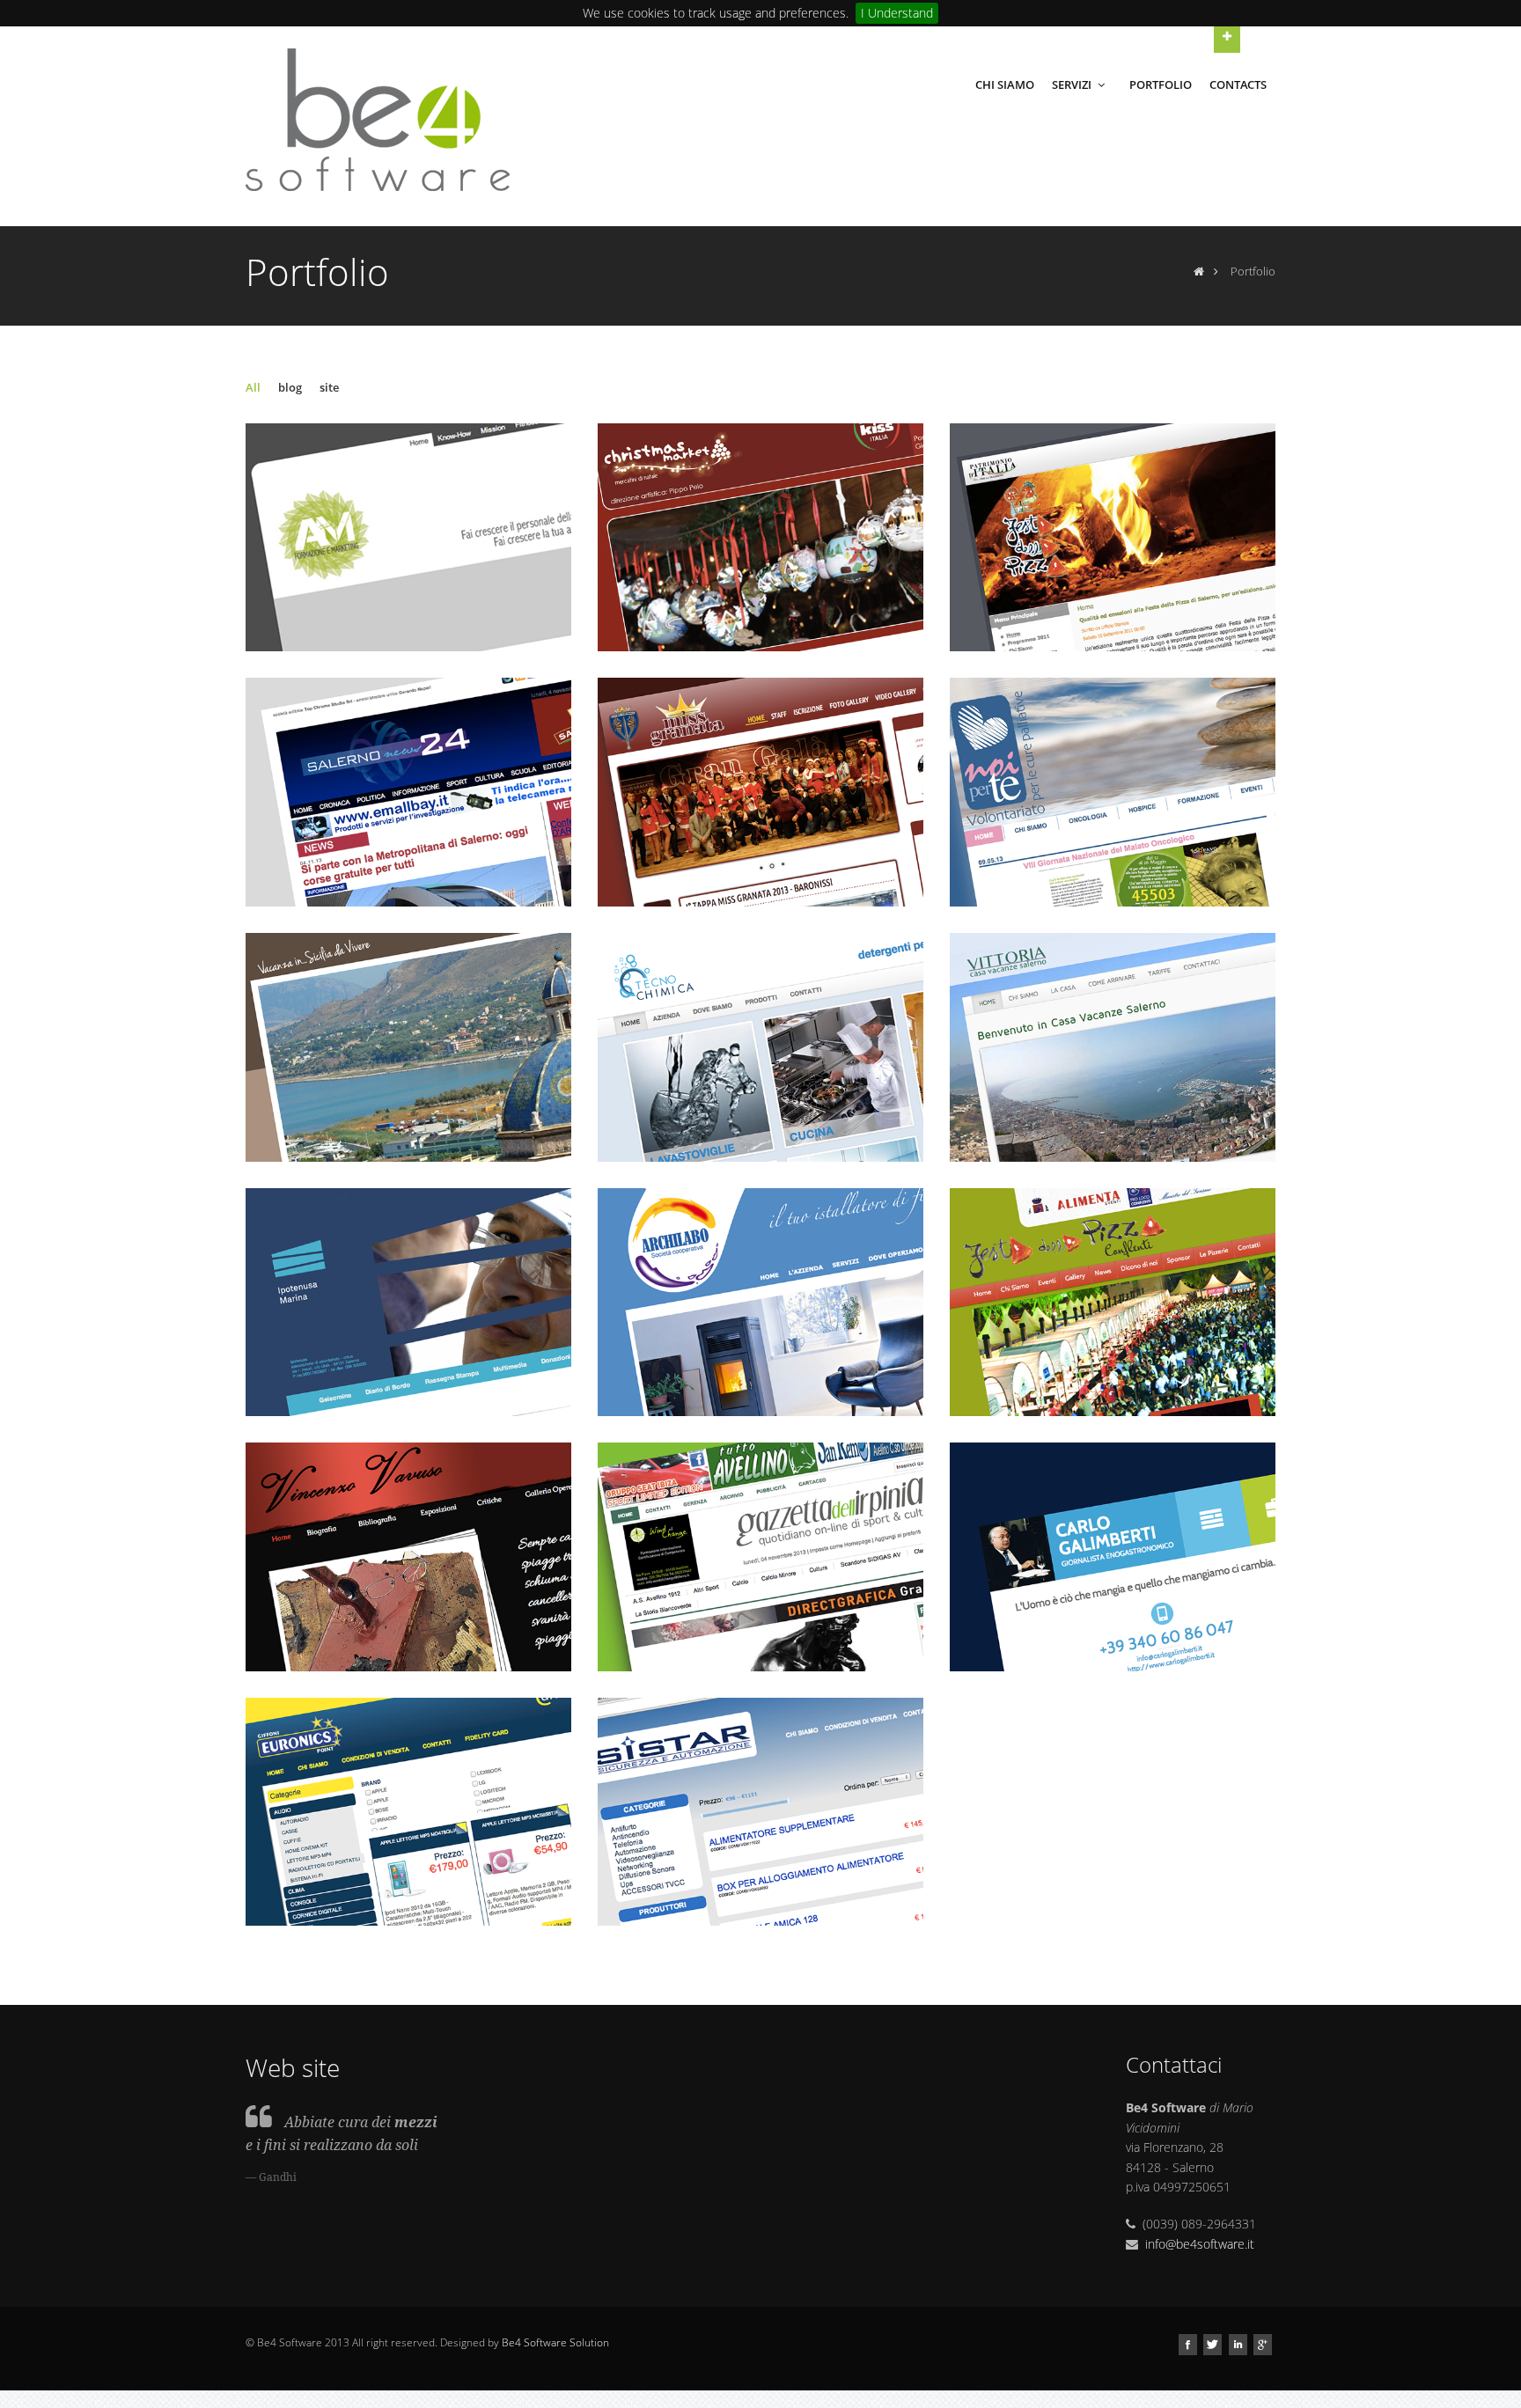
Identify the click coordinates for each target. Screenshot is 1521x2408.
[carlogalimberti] (1113, 1557)
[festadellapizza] (1113, 538)
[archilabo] (761, 1302)
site (329, 387)
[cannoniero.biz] (409, 1812)
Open (1227, 40)
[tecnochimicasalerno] (761, 1047)
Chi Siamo (1005, 84)
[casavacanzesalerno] (1113, 1047)
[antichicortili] (409, 1047)
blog (290, 387)
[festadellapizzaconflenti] (1113, 1302)
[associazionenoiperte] (1113, 792)
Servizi (1073, 84)
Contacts (1238, 84)
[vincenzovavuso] (409, 1557)
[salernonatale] (761, 538)
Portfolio (1161, 84)
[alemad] (409, 538)
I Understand (897, 13)
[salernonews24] (409, 792)
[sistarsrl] (761, 1812)
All (253, 387)
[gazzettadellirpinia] (761, 1557)
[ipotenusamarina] (409, 1302)
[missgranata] (761, 792)
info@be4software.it (1200, 2244)
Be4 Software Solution (555, 2342)
